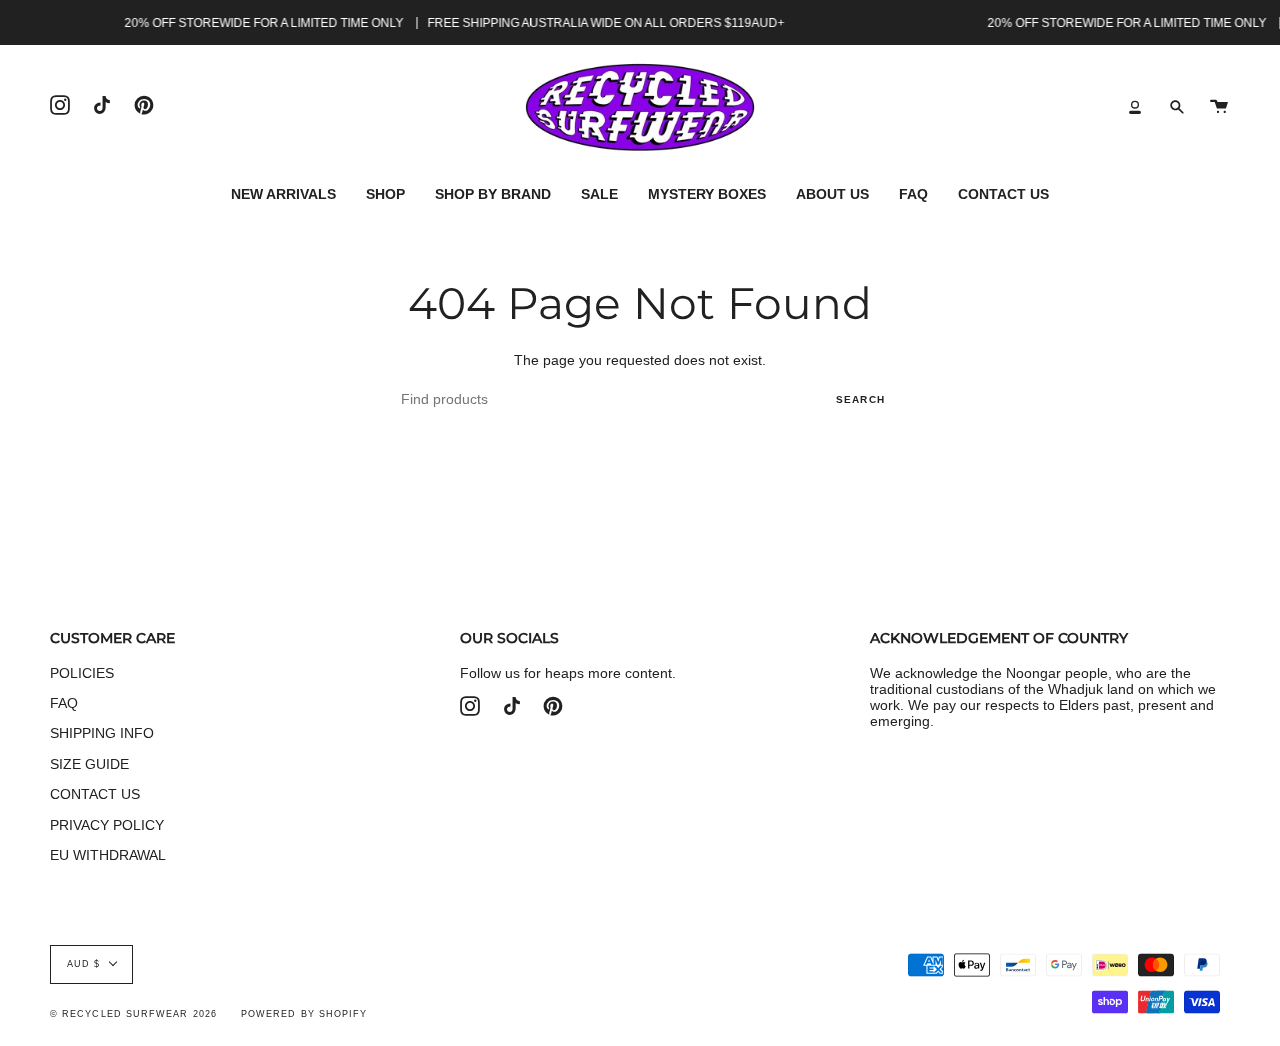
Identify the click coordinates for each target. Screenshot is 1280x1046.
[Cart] (1219, 107)
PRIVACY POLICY (107, 825)
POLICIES (82, 673)
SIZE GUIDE (89, 764)
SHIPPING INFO (102, 733)
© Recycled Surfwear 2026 (133, 1014)
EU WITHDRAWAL (108, 855)
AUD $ (83, 964)
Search (860, 399)
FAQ (64, 703)
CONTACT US (95, 794)
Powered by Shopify (304, 1014)
